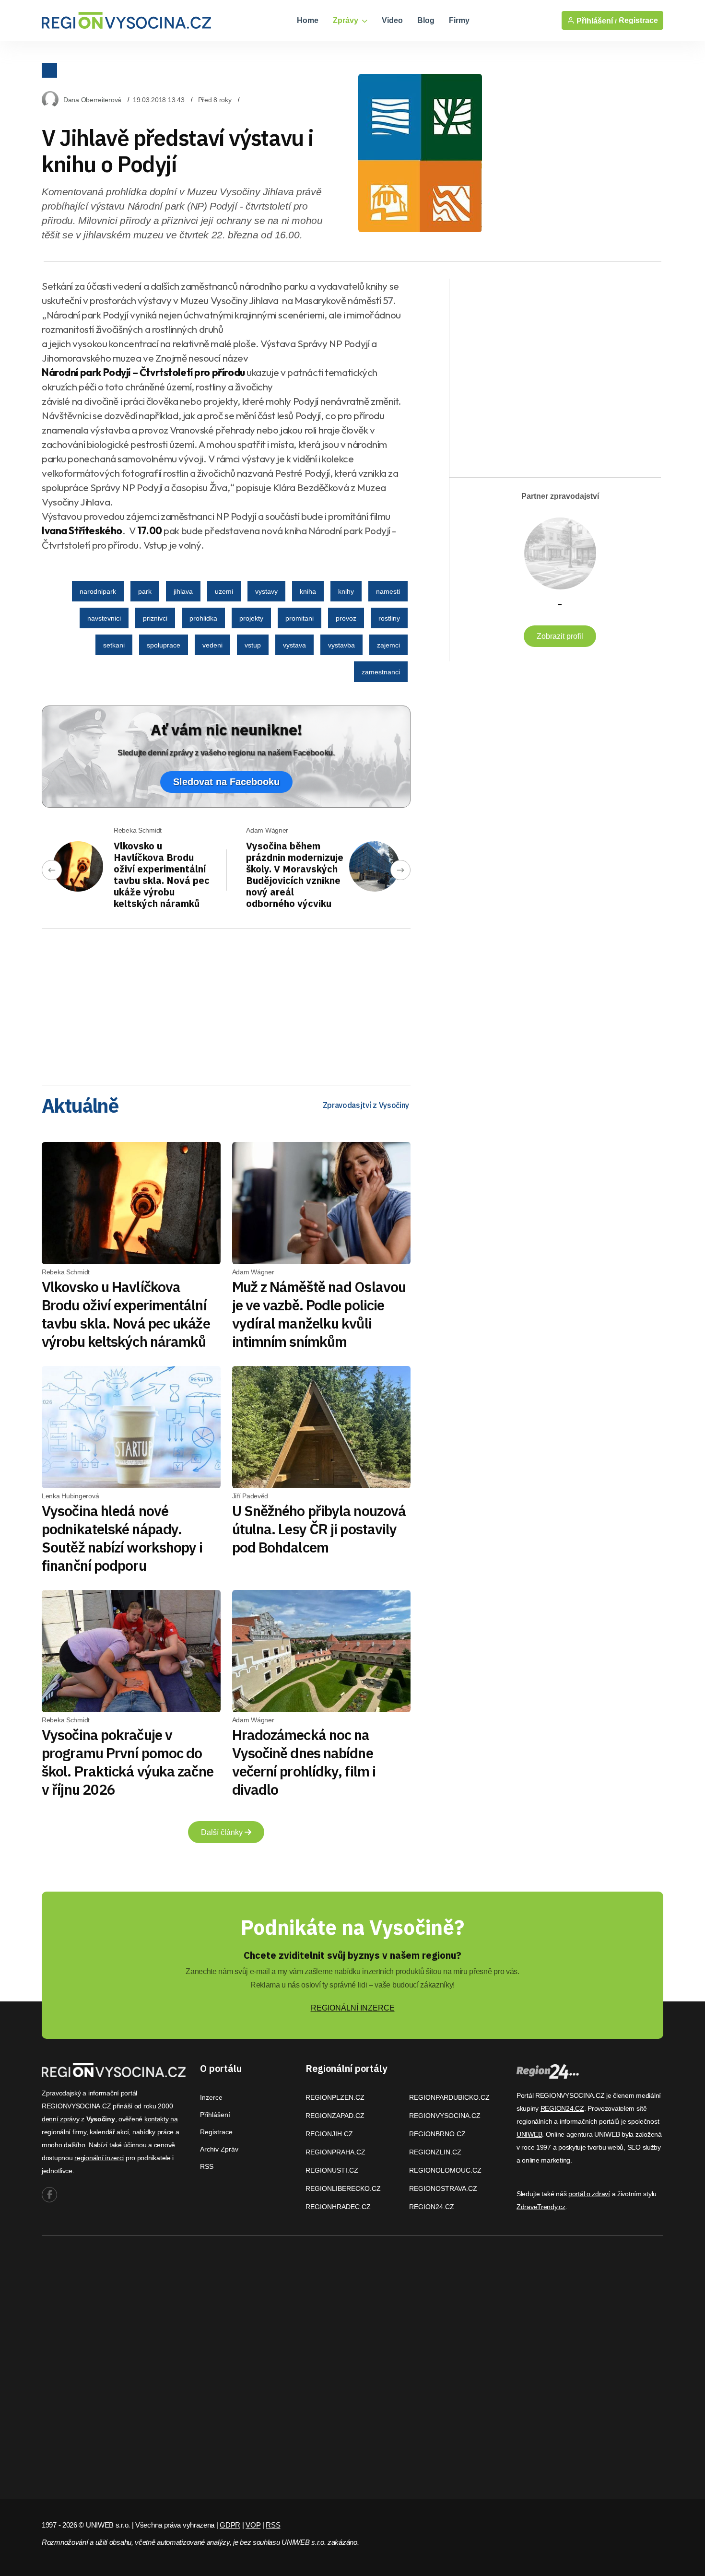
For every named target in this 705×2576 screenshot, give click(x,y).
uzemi (224, 591)
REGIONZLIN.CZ (435, 2152)
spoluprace (164, 645)
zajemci (388, 645)
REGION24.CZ (432, 2207)
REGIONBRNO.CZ (437, 2134)
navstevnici (104, 618)
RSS (207, 2166)
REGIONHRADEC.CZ (338, 2207)
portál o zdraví (589, 2194)
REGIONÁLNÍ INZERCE (353, 2008)
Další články (223, 1832)
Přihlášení (215, 2115)
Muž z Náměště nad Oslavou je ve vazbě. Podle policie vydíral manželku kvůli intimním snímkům (319, 1314)
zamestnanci (381, 672)
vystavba (341, 645)
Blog (426, 20)
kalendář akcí (109, 2132)
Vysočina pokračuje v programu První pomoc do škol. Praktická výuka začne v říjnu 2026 (128, 1762)
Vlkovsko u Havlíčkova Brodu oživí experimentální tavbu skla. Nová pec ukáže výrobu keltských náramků (162, 875)
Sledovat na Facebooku (226, 782)
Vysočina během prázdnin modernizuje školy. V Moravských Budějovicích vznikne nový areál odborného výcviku (295, 875)
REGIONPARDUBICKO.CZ (449, 2097)
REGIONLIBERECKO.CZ (343, 2188)
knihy (346, 591)
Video (392, 20)
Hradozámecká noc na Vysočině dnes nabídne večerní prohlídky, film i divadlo (304, 1762)
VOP (253, 2525)
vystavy (266, 591)
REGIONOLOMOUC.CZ (445, 2170)
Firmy (459, 20)
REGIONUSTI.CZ (332, 2170)
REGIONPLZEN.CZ (335, 2097)
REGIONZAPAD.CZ (335, 2116)
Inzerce (211, 2097)
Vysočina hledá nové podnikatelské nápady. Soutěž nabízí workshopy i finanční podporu (122, 1538)
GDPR (230, 2525)
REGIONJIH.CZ (329, 2134)
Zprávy (347, 20)
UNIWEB (529, 2134)
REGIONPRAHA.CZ (335, 2152)
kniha (308, 591)
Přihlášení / (596, 21)
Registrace (638, 20)
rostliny (389, 618)
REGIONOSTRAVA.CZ (443, 2188)
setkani (114, 645)
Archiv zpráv (219, 2149)
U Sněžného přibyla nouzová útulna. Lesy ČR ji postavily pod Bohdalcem (319, 1529)
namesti (388, 591)
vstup (253, 645)
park (145, 591)
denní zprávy (61, 2119)
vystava (294, 645)
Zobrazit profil (560, 636)
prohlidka (203, 618)
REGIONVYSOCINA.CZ (445, 2116)
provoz (346, 618)
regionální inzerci (99, 2158)
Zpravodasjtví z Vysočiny (366, 1105)
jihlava (183, 591)
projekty (251, 618)
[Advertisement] (226, 1003)
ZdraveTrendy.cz (541, 2207)
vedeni (212, 645)
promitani (300, 618)
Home (308, 20)
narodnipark (98, 591)
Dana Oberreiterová (92, 100)
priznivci (155, 618)
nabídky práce (153, 2132)
